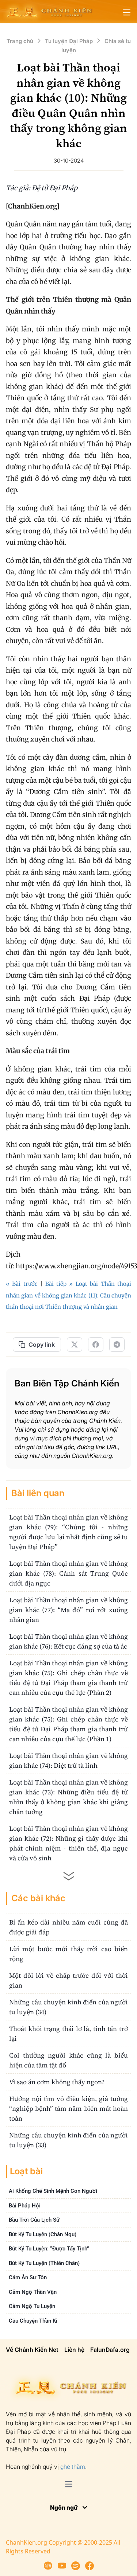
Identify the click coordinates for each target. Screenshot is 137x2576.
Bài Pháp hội (25, 2206)
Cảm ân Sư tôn (28, 2277)
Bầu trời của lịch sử (34, 2220)
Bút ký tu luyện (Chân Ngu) (43, 2234)
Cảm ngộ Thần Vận (33, 2292)
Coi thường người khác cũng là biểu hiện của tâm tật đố (68, 2060)
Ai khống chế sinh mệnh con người (53, 2191)
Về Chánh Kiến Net (32, 2350)
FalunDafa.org (110, 2350)
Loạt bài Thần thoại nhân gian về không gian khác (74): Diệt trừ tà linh (68, 1760)
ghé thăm (73, 2467)
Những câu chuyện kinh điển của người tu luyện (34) (68, 2007)
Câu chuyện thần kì (33, 2321)
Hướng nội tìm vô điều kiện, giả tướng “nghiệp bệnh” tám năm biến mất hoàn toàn (68, 2108)
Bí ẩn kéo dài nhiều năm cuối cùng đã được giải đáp (68, 1927)
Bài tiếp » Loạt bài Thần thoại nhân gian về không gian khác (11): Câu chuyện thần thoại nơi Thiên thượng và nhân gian (68, 1295)
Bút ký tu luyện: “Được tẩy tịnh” (49, 2249)
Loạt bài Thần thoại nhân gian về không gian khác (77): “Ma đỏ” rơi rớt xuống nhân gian (68, 1610)
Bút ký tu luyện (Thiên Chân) (44, 2263)
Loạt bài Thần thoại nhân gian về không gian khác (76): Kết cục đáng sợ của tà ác (68, 1641)
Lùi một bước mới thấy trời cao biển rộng (68, 1954)
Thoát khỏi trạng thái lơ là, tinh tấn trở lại (68, 2034)
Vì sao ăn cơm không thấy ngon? (57, 2082)
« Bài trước (22, 1284)
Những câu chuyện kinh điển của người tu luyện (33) (68, 2140)
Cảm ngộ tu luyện (32, 2306)
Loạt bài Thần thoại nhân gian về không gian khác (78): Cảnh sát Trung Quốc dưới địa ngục (68, 1573)
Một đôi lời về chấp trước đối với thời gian (68, 1980)
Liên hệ (74, 2350)
